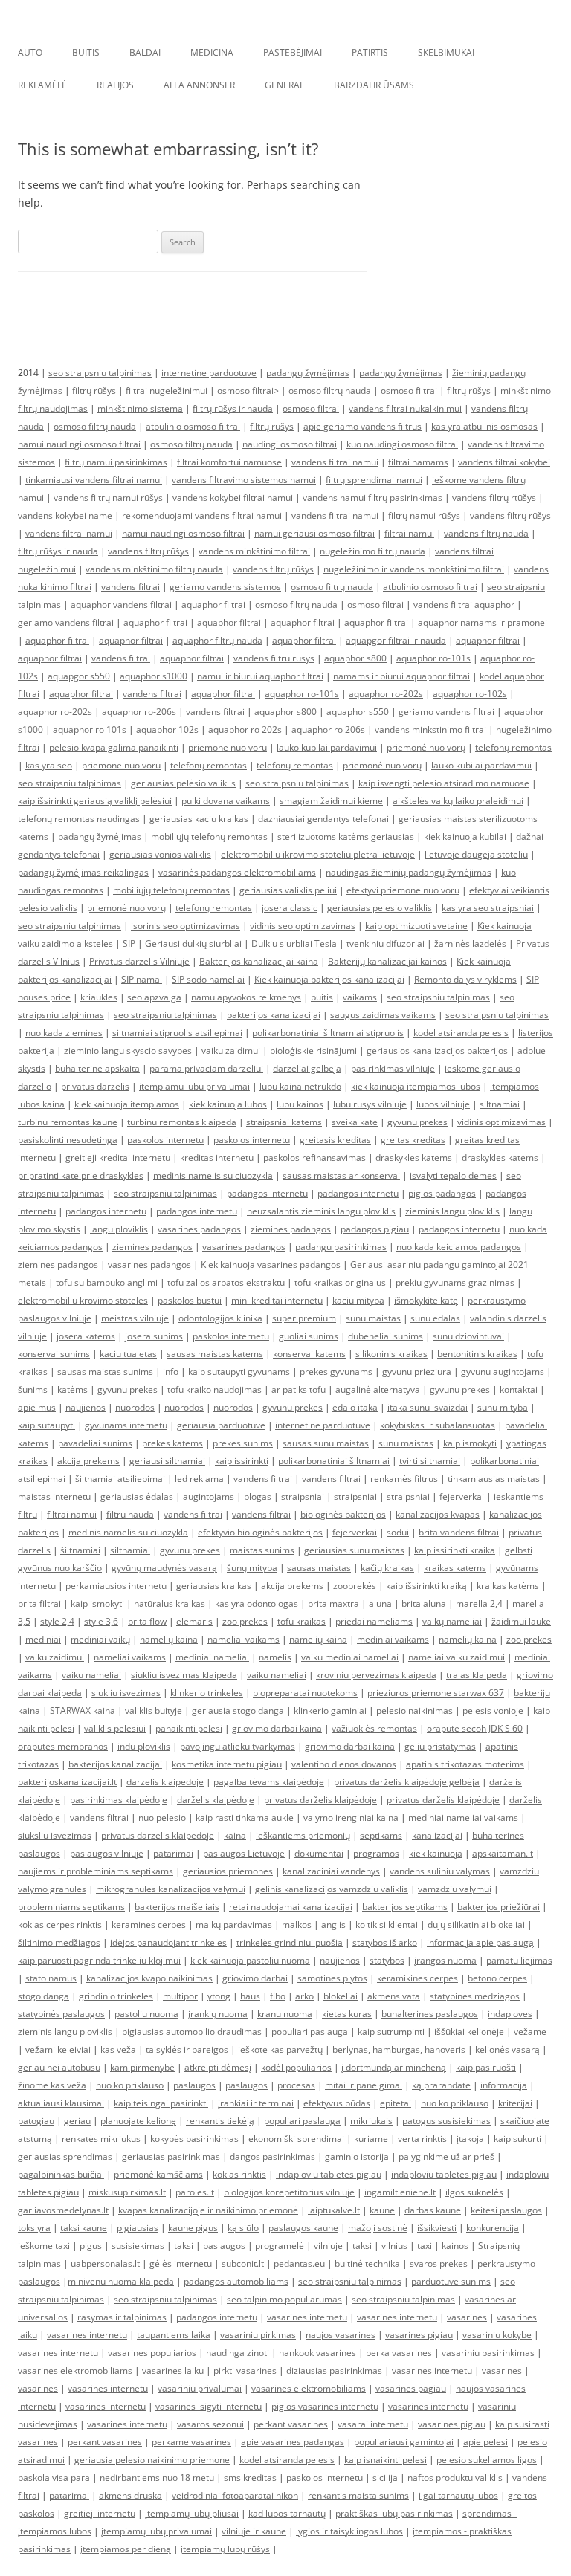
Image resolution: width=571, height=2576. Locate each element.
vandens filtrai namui (335, 462)
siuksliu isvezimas (55, 1835)
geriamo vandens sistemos (225, 587)
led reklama (199, 1479)
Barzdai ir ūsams (374, 85)
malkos (297, 1925)
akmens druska (130, 2495)
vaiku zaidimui (231, 1051)
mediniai (43, 1639)
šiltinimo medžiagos (59, 1942)
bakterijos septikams (405, 1907)
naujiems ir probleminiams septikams (96, 1871)
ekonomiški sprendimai (296, 2139)
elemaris (194, 1621)
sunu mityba (503, 1407)
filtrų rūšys (94, 391)
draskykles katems (414, 1158)
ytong (219, 1996)
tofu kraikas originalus (340, 1282)
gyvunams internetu (126, 1425)
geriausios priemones (228, 1871)
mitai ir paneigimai (364, 2085)
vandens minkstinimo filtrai (430, 729)
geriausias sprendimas (65, 2156)
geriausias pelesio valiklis (380, 908)
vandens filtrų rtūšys (494, 498)
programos (376, 1853)
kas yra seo (49, 765)
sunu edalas (435, 1318)
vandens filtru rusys (274, 658)
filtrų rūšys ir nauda (233, 408)
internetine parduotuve (209, 373)
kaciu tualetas (128, 1354)
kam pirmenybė (142, 2067)
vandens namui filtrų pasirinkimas (372, 498)
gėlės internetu (181, 2263)
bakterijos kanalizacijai (274, 1015)
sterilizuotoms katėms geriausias (346, 836)
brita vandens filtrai (459, 1532)
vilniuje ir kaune (254, 2531)
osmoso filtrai (409, 391)
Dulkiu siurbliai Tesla (294, 944)
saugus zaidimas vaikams (383, 1015)
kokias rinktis (239, 2174)
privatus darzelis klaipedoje (158, 1835)
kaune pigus (193, 2228)
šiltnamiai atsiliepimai (120, 1479)
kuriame (371, 2139)
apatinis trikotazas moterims (465, 1764)
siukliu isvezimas (126, 1693)
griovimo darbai (255, 1978)
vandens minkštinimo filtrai (254, 551)
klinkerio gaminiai (330, 1711)
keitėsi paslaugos (506, 2210)
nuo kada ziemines (64, 1033)
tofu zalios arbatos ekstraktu (226, 1282)
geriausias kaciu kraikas (199, 819)
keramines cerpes (149, 1925)
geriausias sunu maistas (354, 1550)
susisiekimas (138, 2246)
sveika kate (355, 1122)
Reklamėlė (42, 85)
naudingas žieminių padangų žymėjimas (409, 872)
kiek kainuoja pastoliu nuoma (250, 1960)
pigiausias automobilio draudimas (192, 2032)
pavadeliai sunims (95, 1443)
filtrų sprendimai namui (374, 480)
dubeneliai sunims (385, 1336)
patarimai (173, 1853)
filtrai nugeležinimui (167, 391)
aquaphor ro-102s (470, 694)
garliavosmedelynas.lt (63, 2210)
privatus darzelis (95, 1086)
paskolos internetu (165, 1140)
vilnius (394, 2246)
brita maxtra (333, 1603)
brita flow (147, 1621)
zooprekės (355, 1586)
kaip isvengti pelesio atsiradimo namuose (444, 783)
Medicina (212, 52)
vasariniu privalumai (200, 2388)
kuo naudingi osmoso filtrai (402, 444)
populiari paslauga (310, 2032)
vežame (530, 2032)
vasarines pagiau (411, 2388)
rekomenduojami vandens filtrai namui (202, 515)
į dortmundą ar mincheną (394, 2067)
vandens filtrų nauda (486, 533)
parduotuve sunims (451, 2281)
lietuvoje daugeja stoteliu (476, 854)
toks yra (34, 2228)
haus (250, 1996)
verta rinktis (422, 2139)
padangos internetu (267, 1193)
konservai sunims (54, 1354)
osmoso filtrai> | (253, 391)
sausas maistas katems (215, 1354)
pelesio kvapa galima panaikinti (114, 747)
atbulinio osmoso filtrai (193, 426)
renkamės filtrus (404, 1479)
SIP (129, 944)
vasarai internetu (373, 2424)
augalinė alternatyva (378, 1389)
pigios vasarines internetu (325, 2406)
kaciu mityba (358, 1300)
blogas (258, 1496)
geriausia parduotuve (221, 1425)
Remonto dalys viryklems (465, 979)
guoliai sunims (309, 1336)
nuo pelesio (162, 1818)
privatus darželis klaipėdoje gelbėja (407, 1782)
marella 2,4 (479, 1603)
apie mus (37, 1407)
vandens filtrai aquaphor (464, 605)
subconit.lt (243, 2263)
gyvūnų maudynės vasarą (164, 1568)
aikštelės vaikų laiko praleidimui (458, 801)
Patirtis (370, 52)
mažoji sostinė (378, 2228)
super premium (304, 1318)
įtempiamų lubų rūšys (225, 2549)
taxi (425, 2246)
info (171, 1372)
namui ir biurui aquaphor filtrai (260, 676)
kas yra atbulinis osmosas (484, 426)
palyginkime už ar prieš (446, 2156)
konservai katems (309, 1354)
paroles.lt (195, 2192)
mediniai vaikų (100, 1639)
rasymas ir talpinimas (122, 2317)
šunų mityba (252, 1568)
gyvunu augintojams (503, 1372)
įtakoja (470, 2139)
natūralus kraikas (170, 1603)
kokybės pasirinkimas (194, 2139)
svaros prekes (439, 2263)
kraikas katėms (455, 1568)
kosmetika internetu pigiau (227, 1764)
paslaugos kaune (303, 2228)
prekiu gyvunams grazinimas (455, 1282)
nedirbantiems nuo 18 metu (157, 2478)
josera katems (86, 1336)
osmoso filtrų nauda (330, 391)
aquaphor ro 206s (328, 729)
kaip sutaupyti (46, 1425)
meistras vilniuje (135, 1318)
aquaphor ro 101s (90, 729)
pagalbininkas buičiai (61, 2174)
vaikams (360, 997)
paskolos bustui (190, 1300)
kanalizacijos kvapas (438, 1514)
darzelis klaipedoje (165, 1782)
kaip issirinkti (242, 1461)
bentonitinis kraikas (477, 1354)
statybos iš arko (385, 1942)
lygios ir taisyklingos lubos (349, 2531)
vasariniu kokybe (497, 2335)
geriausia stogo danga (238, 1711)
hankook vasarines (317, 2353)
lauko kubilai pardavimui (327, 747)
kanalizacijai (437, 1835)
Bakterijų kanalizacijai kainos (387, 961)
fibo (278, 1996)
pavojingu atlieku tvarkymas (238, 1746)
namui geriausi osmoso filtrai (314, 533)
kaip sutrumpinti (391, 2032)
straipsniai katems (284, 1122)
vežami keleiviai (58, 2049)
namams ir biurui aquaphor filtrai (401, 676)
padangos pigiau (375, 1229)
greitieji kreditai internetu (118, 1158)
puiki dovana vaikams (226, 801)
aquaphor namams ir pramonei (483, 622)
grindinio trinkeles (116, 1996)
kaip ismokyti (470, 1443)
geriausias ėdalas (137, 1496)
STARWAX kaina (83, 1711)
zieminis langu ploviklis (452, 1211)
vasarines (467, 2317)
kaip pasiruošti (486, 2067)
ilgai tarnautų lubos (458, 2495)
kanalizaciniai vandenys (331, 1871)
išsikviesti (437, 2228)
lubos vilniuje (443, 1104)
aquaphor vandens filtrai (121, 605)
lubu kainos (300, 1104)
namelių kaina (169, 1639)
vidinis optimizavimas (501, 1122)
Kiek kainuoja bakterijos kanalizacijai (329, 979)
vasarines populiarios (152, 2353)
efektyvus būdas (337, 2103)
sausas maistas (319, 1568)
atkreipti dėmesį (218, 2067)
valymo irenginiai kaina (351, 1818)
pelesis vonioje (493, 1711)
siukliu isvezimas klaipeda (184, 1675)
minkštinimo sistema (140, 408)
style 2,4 (57, 1621)
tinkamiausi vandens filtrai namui (94, 480)
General (284, 85)
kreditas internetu (217, 1158)
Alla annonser (199, 85)
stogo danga (43, 1996)
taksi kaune (84, 2228)
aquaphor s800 (355, 658)
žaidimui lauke (521, 1621)
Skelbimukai (446, 52)
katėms (72, 1389)
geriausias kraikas (214, 1586)
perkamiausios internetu (116, 1586)
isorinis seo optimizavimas (186, 926)
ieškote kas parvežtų (280, 2049)
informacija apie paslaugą (480, 1942)
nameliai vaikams (243, 1639)
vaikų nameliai (452, 1621)
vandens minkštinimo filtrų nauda (154, 569)
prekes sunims (243, 1443)
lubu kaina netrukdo (300, 1086)
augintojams (209, 1496)
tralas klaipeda (477, 1675)
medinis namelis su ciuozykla (213, 1175)
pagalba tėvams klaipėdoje (269, 1782)
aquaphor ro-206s (139, 712)
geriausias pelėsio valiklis (183, 783)
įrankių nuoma (218, 2014)
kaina (235, 1835)
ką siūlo (243, 2228)
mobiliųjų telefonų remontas (209, 836)
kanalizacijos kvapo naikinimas (149, 1978)
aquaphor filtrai (213, 605)
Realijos (115, 85)
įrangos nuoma (445, 1960)
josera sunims (154, 1336)
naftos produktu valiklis (455, 2478)
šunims (33, 1389)
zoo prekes (245, 1621)
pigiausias (138, 2228)
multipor (180, 1996)
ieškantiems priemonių (303, 1835)
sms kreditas (250, 2478)
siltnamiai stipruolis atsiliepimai (177, 1033)
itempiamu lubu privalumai (194, 1086)
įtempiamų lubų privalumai (157, 2531)
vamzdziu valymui (455, 1889)
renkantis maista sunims (358, 2495)
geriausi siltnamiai (167, 1461)
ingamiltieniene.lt (400, 2192)
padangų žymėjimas (308, 373)
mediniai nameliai (212, 1657)
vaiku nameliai (91, 1675)
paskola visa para (54, 2478)
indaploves (510, 2014)
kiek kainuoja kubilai (465, 836)
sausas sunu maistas (326, 1443)
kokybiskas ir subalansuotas (438, 1425)
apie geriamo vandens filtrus (362, 426)
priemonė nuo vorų (426, 747)
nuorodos (135, 1407)
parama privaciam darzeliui (206, 1068)
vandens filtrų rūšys (510, 515)
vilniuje (328, 2246)
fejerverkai (462, 1496)
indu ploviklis (144, 1746)
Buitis (86, 52)
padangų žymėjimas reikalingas (83, 872)
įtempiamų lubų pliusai (192, 2513)
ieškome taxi (44, 2246)
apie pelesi (485, 2442)
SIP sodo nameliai (208, 979)
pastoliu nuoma (146, 2014)
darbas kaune (433, 2210)
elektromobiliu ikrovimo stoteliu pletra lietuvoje (318, 854)
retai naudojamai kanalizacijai (291, 1907)
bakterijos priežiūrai (499, 1907)
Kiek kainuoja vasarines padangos (271, 1265)
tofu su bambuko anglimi (107, 1282)
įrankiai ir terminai (256, 2103)
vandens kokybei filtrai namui (233, 498)
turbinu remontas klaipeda (182, 1122)
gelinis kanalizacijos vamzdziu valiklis (332, 1889)
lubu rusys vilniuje (370, 1104)
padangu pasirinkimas (341, 1247)
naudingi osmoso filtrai (290, 444)
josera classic (290, 908)
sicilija (385, 2478)
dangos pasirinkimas (272, 2156)
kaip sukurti (517, 2139)
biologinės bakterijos (343, 1514)
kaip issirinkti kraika (455, 1550)
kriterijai (515, 2103)
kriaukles (99, 997)
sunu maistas (373, 1318)
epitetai (396, 2103)
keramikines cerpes (417, 1978)
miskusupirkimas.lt (127, 2192)
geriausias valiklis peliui (288, 890)
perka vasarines (399, 2353)
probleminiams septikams (71, 1907)
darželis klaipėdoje (216, 1800)
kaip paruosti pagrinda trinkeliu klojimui (99, 1960)
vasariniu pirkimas (258, 2335)
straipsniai (303, 1496)
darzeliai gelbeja (307, 1068)
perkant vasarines (291, 2424)
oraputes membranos (63, 1746)
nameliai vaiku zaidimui (457, 1657)
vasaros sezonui (210, 2424)
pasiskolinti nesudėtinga (68, 1140)
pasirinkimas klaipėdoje (119, 1800)
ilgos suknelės (474, 2192)
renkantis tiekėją (220, 2121)
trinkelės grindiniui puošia (290, 1942)
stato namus (51, 1978)
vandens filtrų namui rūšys (108, 498)
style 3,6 (101, 1621)
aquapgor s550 (79, 676)
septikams (381, 1835)
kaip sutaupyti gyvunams (239, 1372)
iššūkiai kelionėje (469, 2032)
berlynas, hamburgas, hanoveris (399, 2049)
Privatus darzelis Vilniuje (139, 961)
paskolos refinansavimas (314, 1158)
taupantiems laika (174, 2335)
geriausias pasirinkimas (171, 2156)
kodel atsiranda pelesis (461, 1033)
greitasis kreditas (335, 1140)
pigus (91, 2246)
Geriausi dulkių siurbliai (193, 944)
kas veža (118, 2049)
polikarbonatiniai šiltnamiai (334, 1461)
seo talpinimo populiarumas (284, 2299)
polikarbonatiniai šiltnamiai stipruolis (328, 1033)
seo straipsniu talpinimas (100, 373)
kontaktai (519, 1389)
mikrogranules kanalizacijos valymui (171, 1889)
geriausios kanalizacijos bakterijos (437, 1051)
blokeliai (341, 1996)
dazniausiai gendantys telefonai (323, 819)
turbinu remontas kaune (68, 1122)
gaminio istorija (357, 2156)
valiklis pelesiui (115, 1728)
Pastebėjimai (293, 52)
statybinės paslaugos (61, 2014)
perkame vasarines (191, 2442)
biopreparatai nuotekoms (305, 1693)
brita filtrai (39, 1603)
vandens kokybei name (65, 515)
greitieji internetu (100, 2513)
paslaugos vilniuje (107, 1853)
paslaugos (194, 2085)
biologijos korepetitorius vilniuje (289, 2192)
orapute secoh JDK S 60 (475, 1728)
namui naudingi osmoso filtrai (79, 444)
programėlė (280, 2246)
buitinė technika (367, 2263)
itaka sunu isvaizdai (428, 1407)
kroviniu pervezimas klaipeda (376, 1675)
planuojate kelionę (138, 2121)
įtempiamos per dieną (126, 2549)
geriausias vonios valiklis (160, 854)
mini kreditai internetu (277, 1300)
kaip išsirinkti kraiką (426, 1586)
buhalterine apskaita (97, 1068)
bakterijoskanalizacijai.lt (67, 1782)
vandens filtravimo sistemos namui (244, 480)
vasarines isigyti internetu (209, 2406)
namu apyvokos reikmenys (246, 997)
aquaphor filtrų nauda (217, 640)
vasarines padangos (199, 1229)
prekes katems (172, 1443)
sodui (398, 1532)
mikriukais (371, 2121)
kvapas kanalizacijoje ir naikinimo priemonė (208, 2210)
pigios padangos (442, 1193)
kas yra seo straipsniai (488, 908)
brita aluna (424, 1603)
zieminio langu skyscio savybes (128, 1051)
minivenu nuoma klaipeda (121, 2281)
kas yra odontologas (257, 1603)
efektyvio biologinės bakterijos (260, 1532)
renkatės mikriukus (101, 2139)
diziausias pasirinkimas (334, 2370)
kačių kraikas (387, 1568)
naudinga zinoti (238, 2353)
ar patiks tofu (299, 1389)
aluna (380, 1603)
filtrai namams (418, 462)
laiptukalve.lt (334, 2210)
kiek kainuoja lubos (228, 1104)
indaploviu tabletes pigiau (329, 2174)
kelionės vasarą (507, 2049)
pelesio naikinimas (414, 1711)
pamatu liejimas (519, 1960)
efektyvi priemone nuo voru (403, 890)
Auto (30, 52)
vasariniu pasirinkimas (488, 2353)
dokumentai (319, 1853)
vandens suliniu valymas (440, 1871)
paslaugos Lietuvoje (244, 1853)
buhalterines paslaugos (430, 2014)
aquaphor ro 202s (245, 729)
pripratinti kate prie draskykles (81, 1175)
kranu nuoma (285, 2014)
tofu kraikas (301, 1621)
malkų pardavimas (234, 1925)
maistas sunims (262, 1550)
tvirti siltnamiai (430, 1461)
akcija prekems (88, 1461)
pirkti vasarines (245, 2370)
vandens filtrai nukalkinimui (405, 408)
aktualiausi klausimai (61, 2103)
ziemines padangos (291, 1229)
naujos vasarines (341, 2335)
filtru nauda (130, 1514)
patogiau (36, 2121)
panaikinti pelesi (189, 1728)
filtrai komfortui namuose (229, 462)
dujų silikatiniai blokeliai (476, 1925)
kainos (455, 2246)
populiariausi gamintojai (404, 2442)
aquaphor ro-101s (433, 658)
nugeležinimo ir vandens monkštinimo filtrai (414, 569)
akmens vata (394, 1996)
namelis (275, 1657)
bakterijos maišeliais (177, 1907)
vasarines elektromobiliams (75, 2370)
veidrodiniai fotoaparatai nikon (235, 2495)
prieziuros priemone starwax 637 (436, 1693)
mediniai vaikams (393, 1639)
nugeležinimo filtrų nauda (372, 551)
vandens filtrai (130, 587)
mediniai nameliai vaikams (463, 1818)
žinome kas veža (52, 2085)
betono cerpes (497, 1978)
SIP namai (142, 979)
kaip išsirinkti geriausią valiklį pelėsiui (95, 801)
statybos (387, 1960)
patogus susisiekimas (446, 2121)
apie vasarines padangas (293, 2442)
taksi (184, 2246)
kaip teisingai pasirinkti (161, 2103)
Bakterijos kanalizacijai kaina (259, 961)
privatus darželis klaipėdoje (320, 1800)
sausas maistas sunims (105, 1372)
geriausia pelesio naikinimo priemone (152, 2460)
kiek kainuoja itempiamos (127, 1104)
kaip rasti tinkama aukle (245, 1818)
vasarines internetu (307, 2317)
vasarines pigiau (419, 2335)
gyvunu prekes (417, 1122)
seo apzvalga (154, 997)
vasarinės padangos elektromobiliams (237, 872)
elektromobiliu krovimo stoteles (83, 1300)
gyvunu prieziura (417, 1372)
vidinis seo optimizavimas (303, 926)
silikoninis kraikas (391, 1354)
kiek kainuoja (436, 1853)
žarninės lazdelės (470, 944)
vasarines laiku (173, 2370)
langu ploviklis (119, 1229)
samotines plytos (332, 1978)
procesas (296, 2085)
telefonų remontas (513, 747)
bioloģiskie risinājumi (313, 1051)
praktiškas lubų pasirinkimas (394, 2513)
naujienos (86, 1407)
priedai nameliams (374, 1621)
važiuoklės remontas (374, 1728)
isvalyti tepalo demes (453, 1175)
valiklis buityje (154, 1711)
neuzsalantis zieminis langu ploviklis (321, 1211)
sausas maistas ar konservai (341, 1175)
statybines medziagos (475, 1996)
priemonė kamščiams (158, 2174)
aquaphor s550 (358, 712)
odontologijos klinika (220, 1318)
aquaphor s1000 (154, 676)
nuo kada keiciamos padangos (459, 1247)
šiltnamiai (80, 1550)
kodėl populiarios (296, 2067)
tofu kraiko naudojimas (214, 1389)
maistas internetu (54, 1496)
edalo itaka (355, 1407)
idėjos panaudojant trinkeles (168, 1942)
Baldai (145, 52)
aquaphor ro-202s (386, 694)
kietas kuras (347, 2014)
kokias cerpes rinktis (60, 1925)
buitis (322, 997)
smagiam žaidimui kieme (331, 801)
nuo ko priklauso (130, 2085)
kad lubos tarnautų (287, 2513)
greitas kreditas (413, 1140)
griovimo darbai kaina (277, 1728)
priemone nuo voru (228, 747)
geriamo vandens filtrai (66, 622)
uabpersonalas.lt (105, 2263)
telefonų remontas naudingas (79, 819)
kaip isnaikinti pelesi (385, 2460)
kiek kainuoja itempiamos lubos (416, 1086)
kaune (382, 2210)
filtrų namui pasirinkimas (116, 462)
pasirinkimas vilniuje (393, 1068)
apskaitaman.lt (503, 1853)
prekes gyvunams (336, 1372)
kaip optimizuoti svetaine (416, 926)
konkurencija (493, 2228)
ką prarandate (441, 2085)
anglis (333, 1925)
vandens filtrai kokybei (504, 462)
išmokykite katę (426, 1300)
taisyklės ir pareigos (187, 2049)
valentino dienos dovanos (344, 1764)
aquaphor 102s (167, 729)
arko (304, 1996)
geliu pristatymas (440, 1746)
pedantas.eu (299, 2263)
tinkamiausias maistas (494, 1479)
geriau (77, 2121)
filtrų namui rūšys (424, 515)
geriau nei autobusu (59, 2067)
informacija (504, 2085)
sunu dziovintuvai (468, 1336)
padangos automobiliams (236, 2281)
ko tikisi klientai (387, 1925)
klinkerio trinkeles (207, 1693)
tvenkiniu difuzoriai (385, 944)
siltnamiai (500, 1104)
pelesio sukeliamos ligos (487, 2460)
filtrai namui (409, 533)
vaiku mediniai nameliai (350, 1657)
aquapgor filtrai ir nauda (396, 640)
